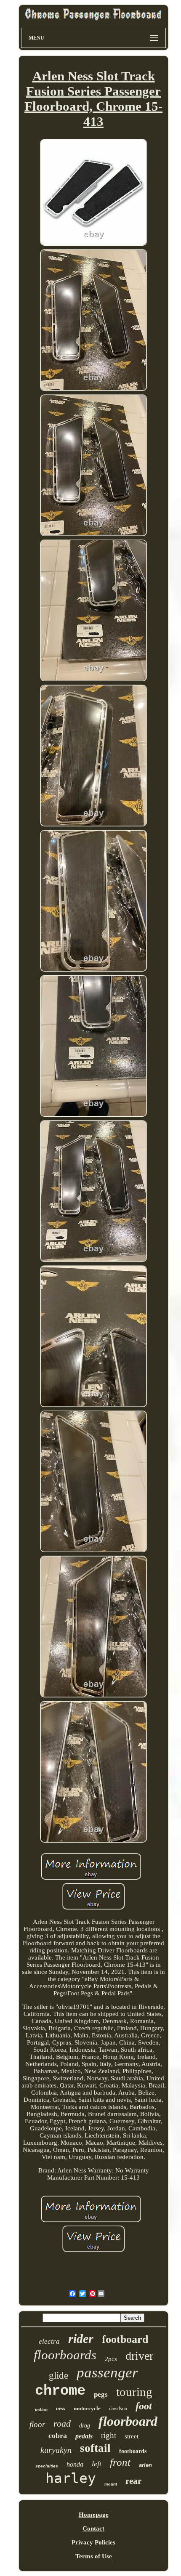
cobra (58, 2435)
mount (111, 2484)
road (62, 2423)
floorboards (65, 2355)
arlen (145, 2465)
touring (134, 2392)
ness (61, 2409)
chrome (60, 2391)
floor (37, 2424)
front (120, 2462)
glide (59, 2375)
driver (139, 2356)
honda (75, 2464)
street (132, 2436)
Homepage (94, 2515)
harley (71, 2478)
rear (133, 2481)
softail (95, 2448)
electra (49, 2341)
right (109, 2435)
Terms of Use (94, 2556)
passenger (107, 2373)
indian (41, 2409)
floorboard (128, 2421)
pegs (101, 2394)
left (97, 2464)
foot (144, 2406)
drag (85, 2426)
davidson (118, 2409)
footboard (125, 2339)
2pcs (111, 2359)
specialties (47, 2466)
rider (81, 2338)
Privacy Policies (93, 2542)
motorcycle (87, 2408)
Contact (93, 2528)
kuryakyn (56, 2450)
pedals (84, 2436)
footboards (133, 2451)
